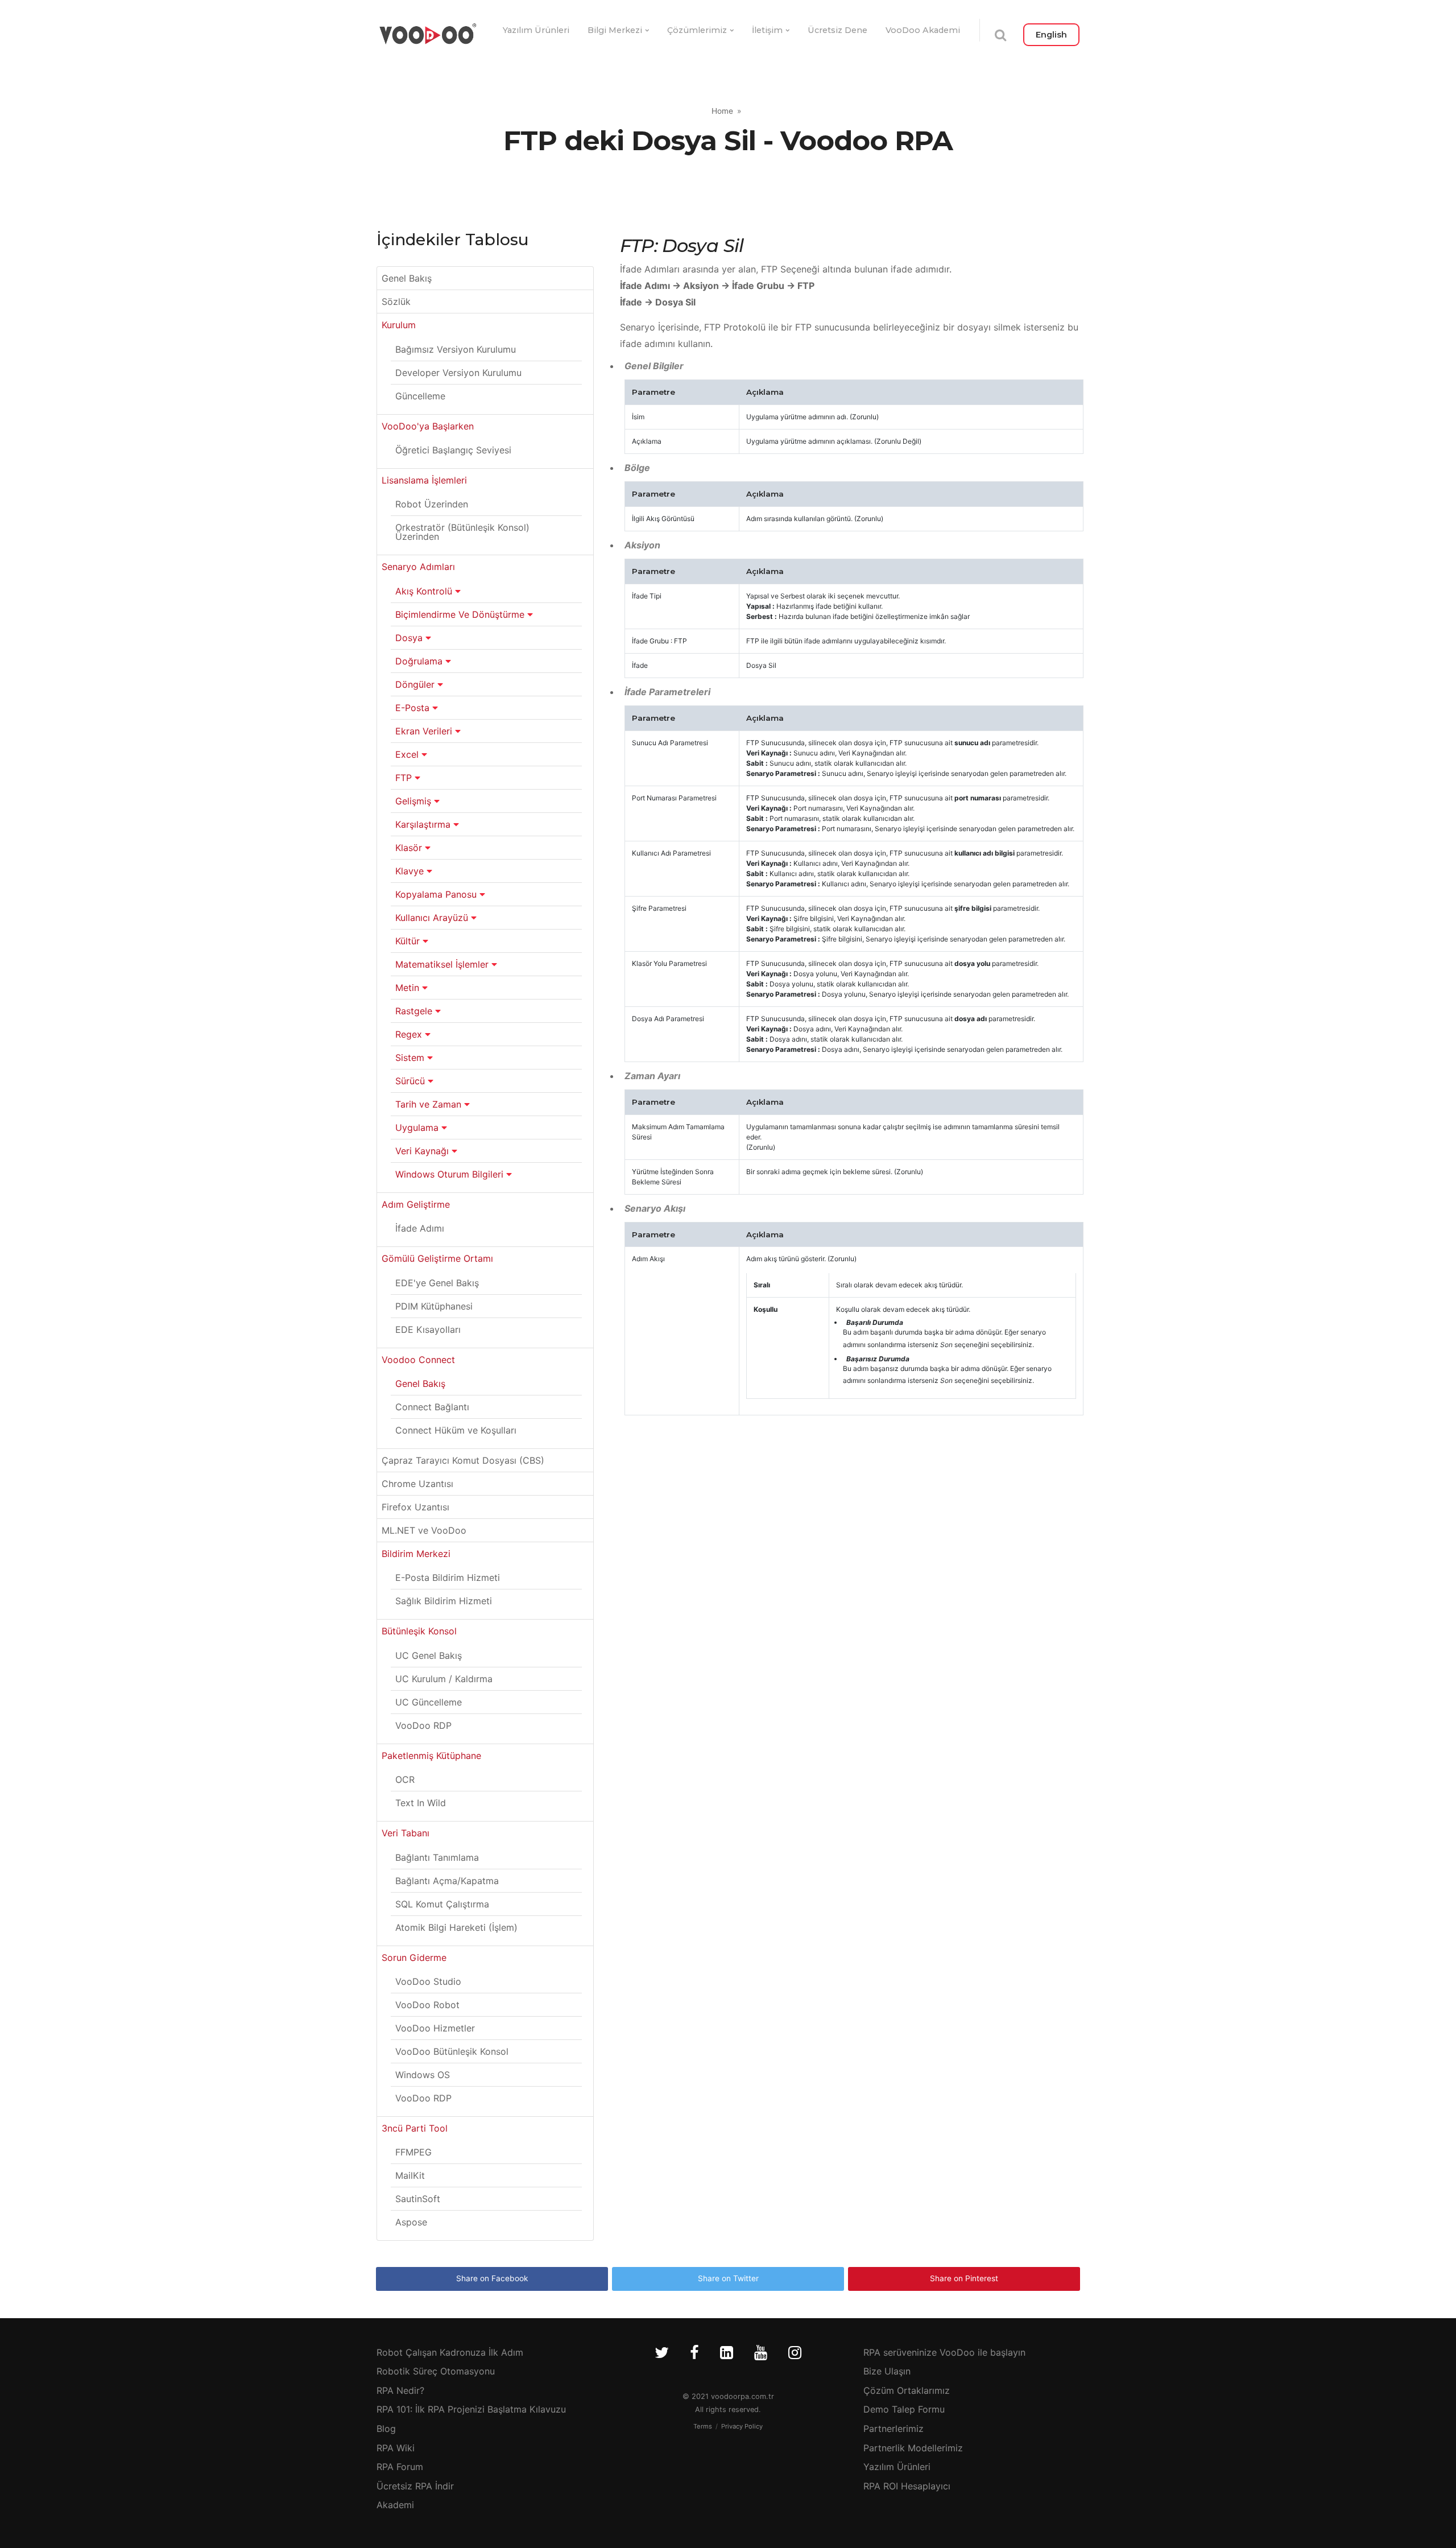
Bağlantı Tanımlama (437, 1857)
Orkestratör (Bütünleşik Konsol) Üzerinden (462, 532)
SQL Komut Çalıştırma (442, 1904)
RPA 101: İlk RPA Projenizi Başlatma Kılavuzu (471, 2409)
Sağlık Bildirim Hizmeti (444, 1601)
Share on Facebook (492, 2278)
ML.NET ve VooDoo (424, 1530)
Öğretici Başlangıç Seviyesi (453, 450)
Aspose (411, 2222)
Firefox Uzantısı (415, 1507)
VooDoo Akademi (923, 30)
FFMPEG (413, 2152)
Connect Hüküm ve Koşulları (456, 1430)
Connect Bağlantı (432, 1407)
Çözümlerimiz (697, 30)
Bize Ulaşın (887, 2371)
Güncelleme (420, 396)
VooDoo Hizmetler (435, 2028)
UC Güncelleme (429, 1702)
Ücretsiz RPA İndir (415, 2486)
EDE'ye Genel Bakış (437, 1283)
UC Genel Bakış (429, 1655)
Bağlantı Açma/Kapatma (447, 1881)
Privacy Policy (742, 2426)
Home (722, 111)
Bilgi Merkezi (615, 30)
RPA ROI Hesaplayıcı (907, 2486)
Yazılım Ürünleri (536, 30)
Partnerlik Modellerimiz (913, 2448)
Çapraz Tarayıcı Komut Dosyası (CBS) (463, 1460)
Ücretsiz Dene (837, 30)
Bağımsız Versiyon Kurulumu (456, 349)
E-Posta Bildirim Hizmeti (448, 1577)
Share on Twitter (728, 2278)
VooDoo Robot (427, 2005)
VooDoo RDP (423, 1725)
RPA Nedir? (400, 2390)
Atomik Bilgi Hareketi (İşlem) (456, 1927)
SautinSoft (418, 2199)
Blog (386, 2429)
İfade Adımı (420, 1228)
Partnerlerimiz (894, 2429)
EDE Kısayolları (428, 1329)
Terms (703, 2426)
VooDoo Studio (428, 1981)
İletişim (767, 30)
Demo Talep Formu (904, 2409)
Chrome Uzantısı (417, 1484)
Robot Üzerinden (432, 504)
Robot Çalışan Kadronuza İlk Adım (450, 2352)
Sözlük (396, 302)
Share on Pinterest (964, 2278)
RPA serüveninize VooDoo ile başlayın (944, 2352)
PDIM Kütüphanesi (434, 1306)
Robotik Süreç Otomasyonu (436, 2371)
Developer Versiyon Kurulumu (458, 373)
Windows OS (423, 2075)
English (1051, 35)
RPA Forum (400, 2467)
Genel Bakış (407, 278)
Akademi (395, 2505)
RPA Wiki (396, 2448)
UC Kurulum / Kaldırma (444, 1679)
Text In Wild (421, 1803)
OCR (405, 1779)
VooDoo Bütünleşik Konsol (452, 2051)
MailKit (410, 2175)
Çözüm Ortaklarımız (907, 2390)
